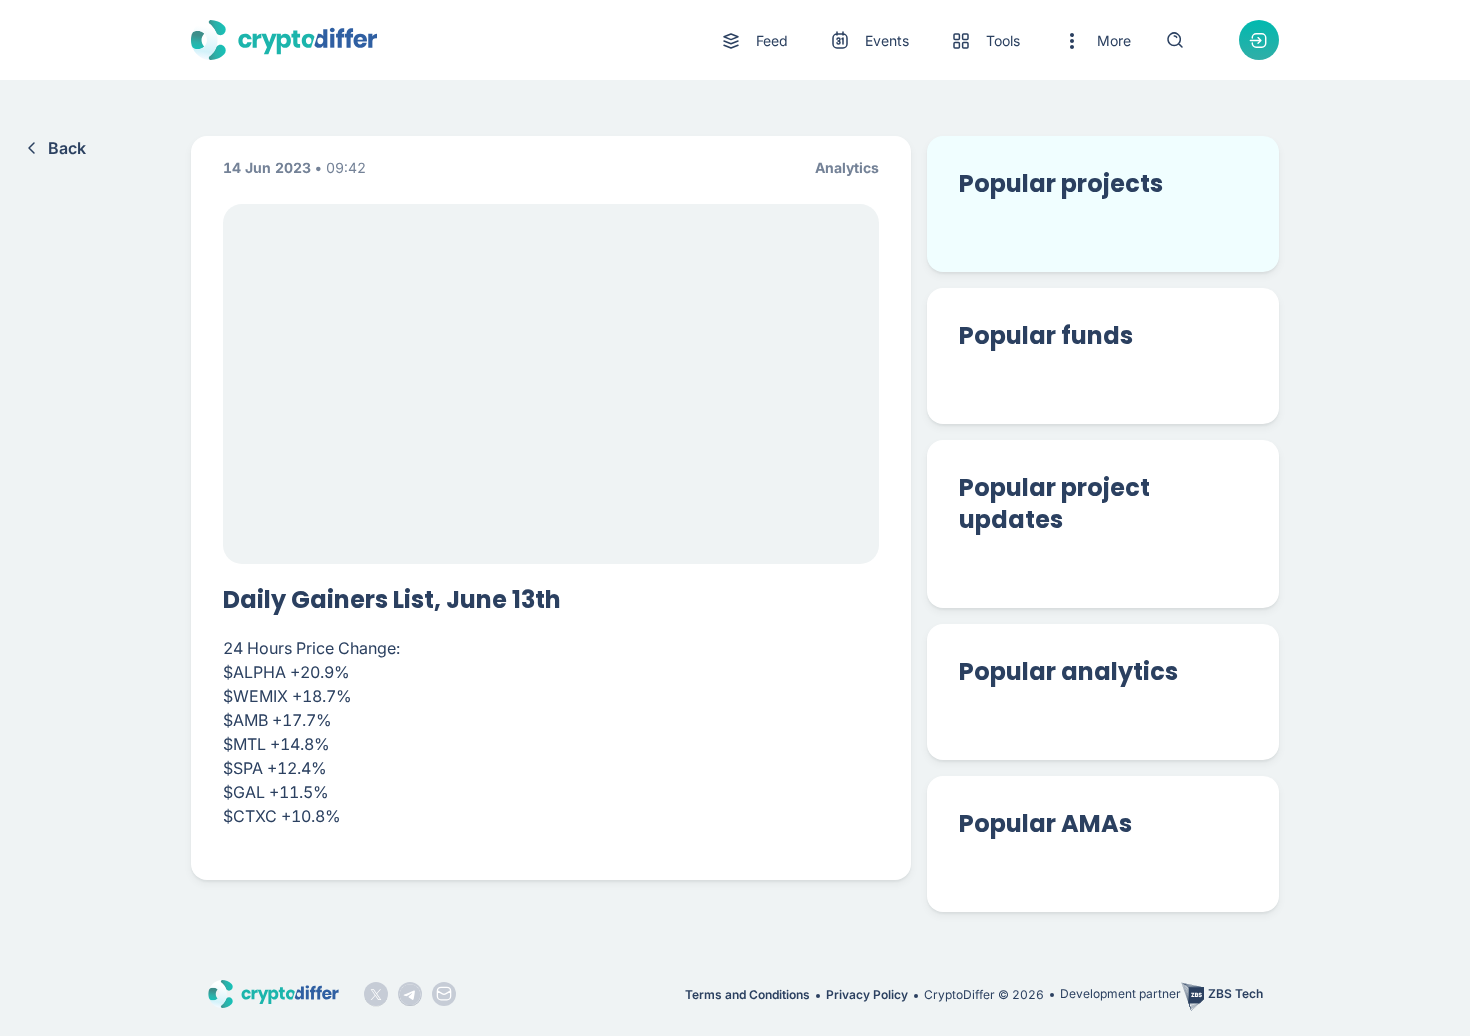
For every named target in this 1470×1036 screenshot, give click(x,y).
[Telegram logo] (410, 994)
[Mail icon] (444, 994)
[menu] (925, 40)
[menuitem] (753, 41)
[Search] (1175, 40)
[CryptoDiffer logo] (284, 40)
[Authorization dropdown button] (1259, 40)
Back (67, 148)
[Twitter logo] (376, 994)
